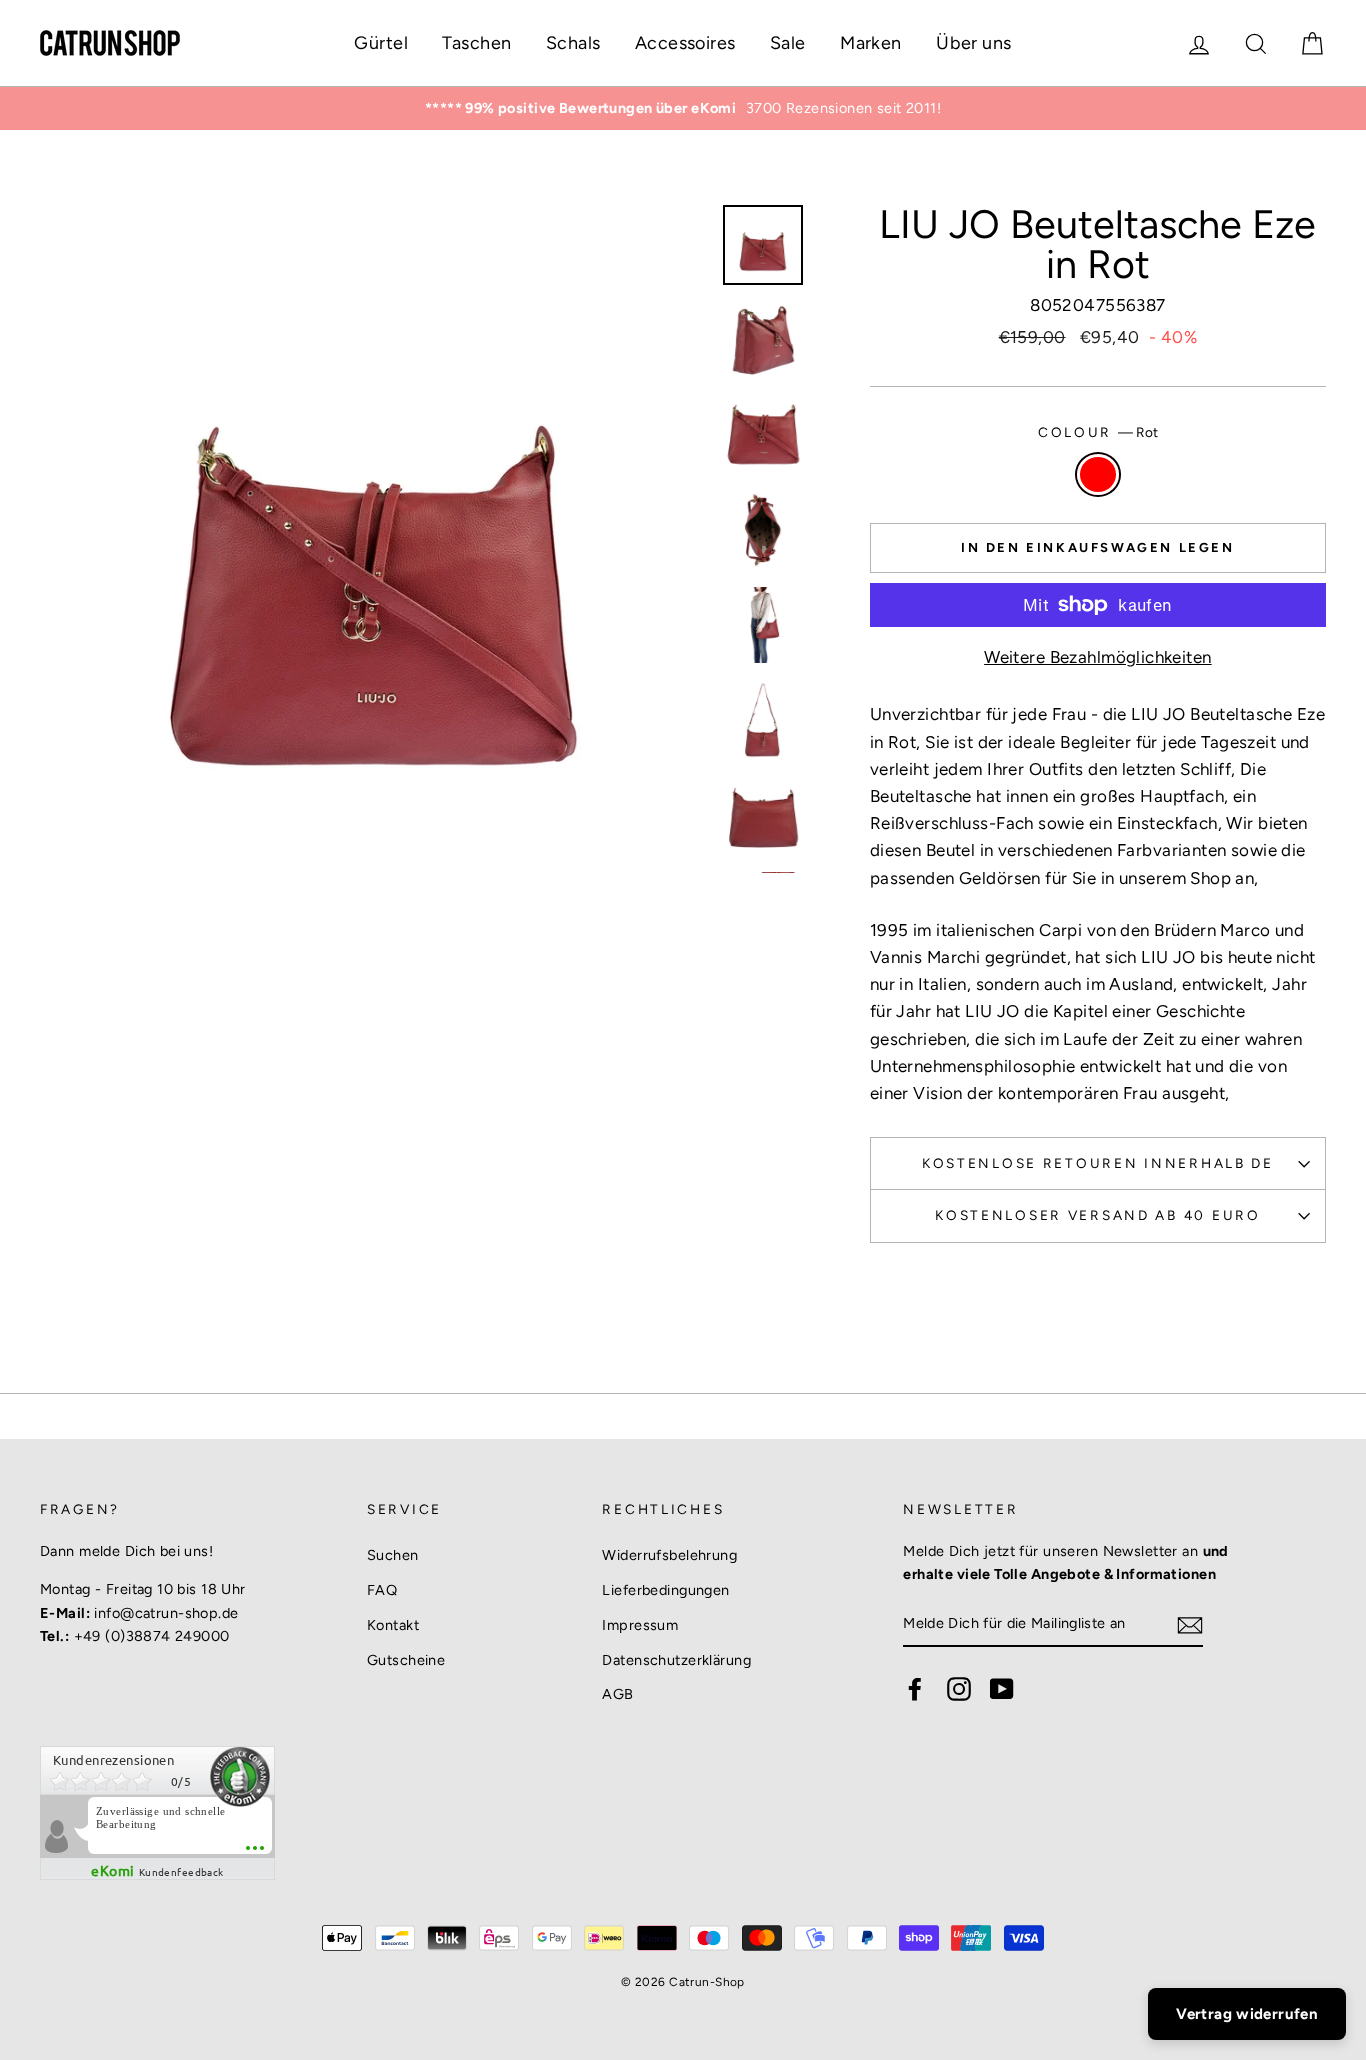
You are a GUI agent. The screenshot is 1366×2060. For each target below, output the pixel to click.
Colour (1098, 432)
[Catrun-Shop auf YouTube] (1002, 1689)
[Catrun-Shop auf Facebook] (915, 1689)
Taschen (476, 43)
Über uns (973, 43)
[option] (683, 108)
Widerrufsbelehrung (669, 1555)
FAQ (382, 1590)
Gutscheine (406, 1660)
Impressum (640, 1625)
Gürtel (381, 43)
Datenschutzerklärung (676, 1660)
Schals (573, 43)
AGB (617, 1694)
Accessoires (685, 43)
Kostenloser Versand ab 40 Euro (1098, 1215)
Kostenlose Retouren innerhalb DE (1098, 1163)
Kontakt (393, 1625)
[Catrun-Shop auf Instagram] (959, 1689)
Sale (788, 43)
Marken (871, 43)
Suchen (393, 1555)
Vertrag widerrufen (1247, 2014)
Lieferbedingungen (665, 1590)
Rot (1098, 474)
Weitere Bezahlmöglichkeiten (1097, 657)
